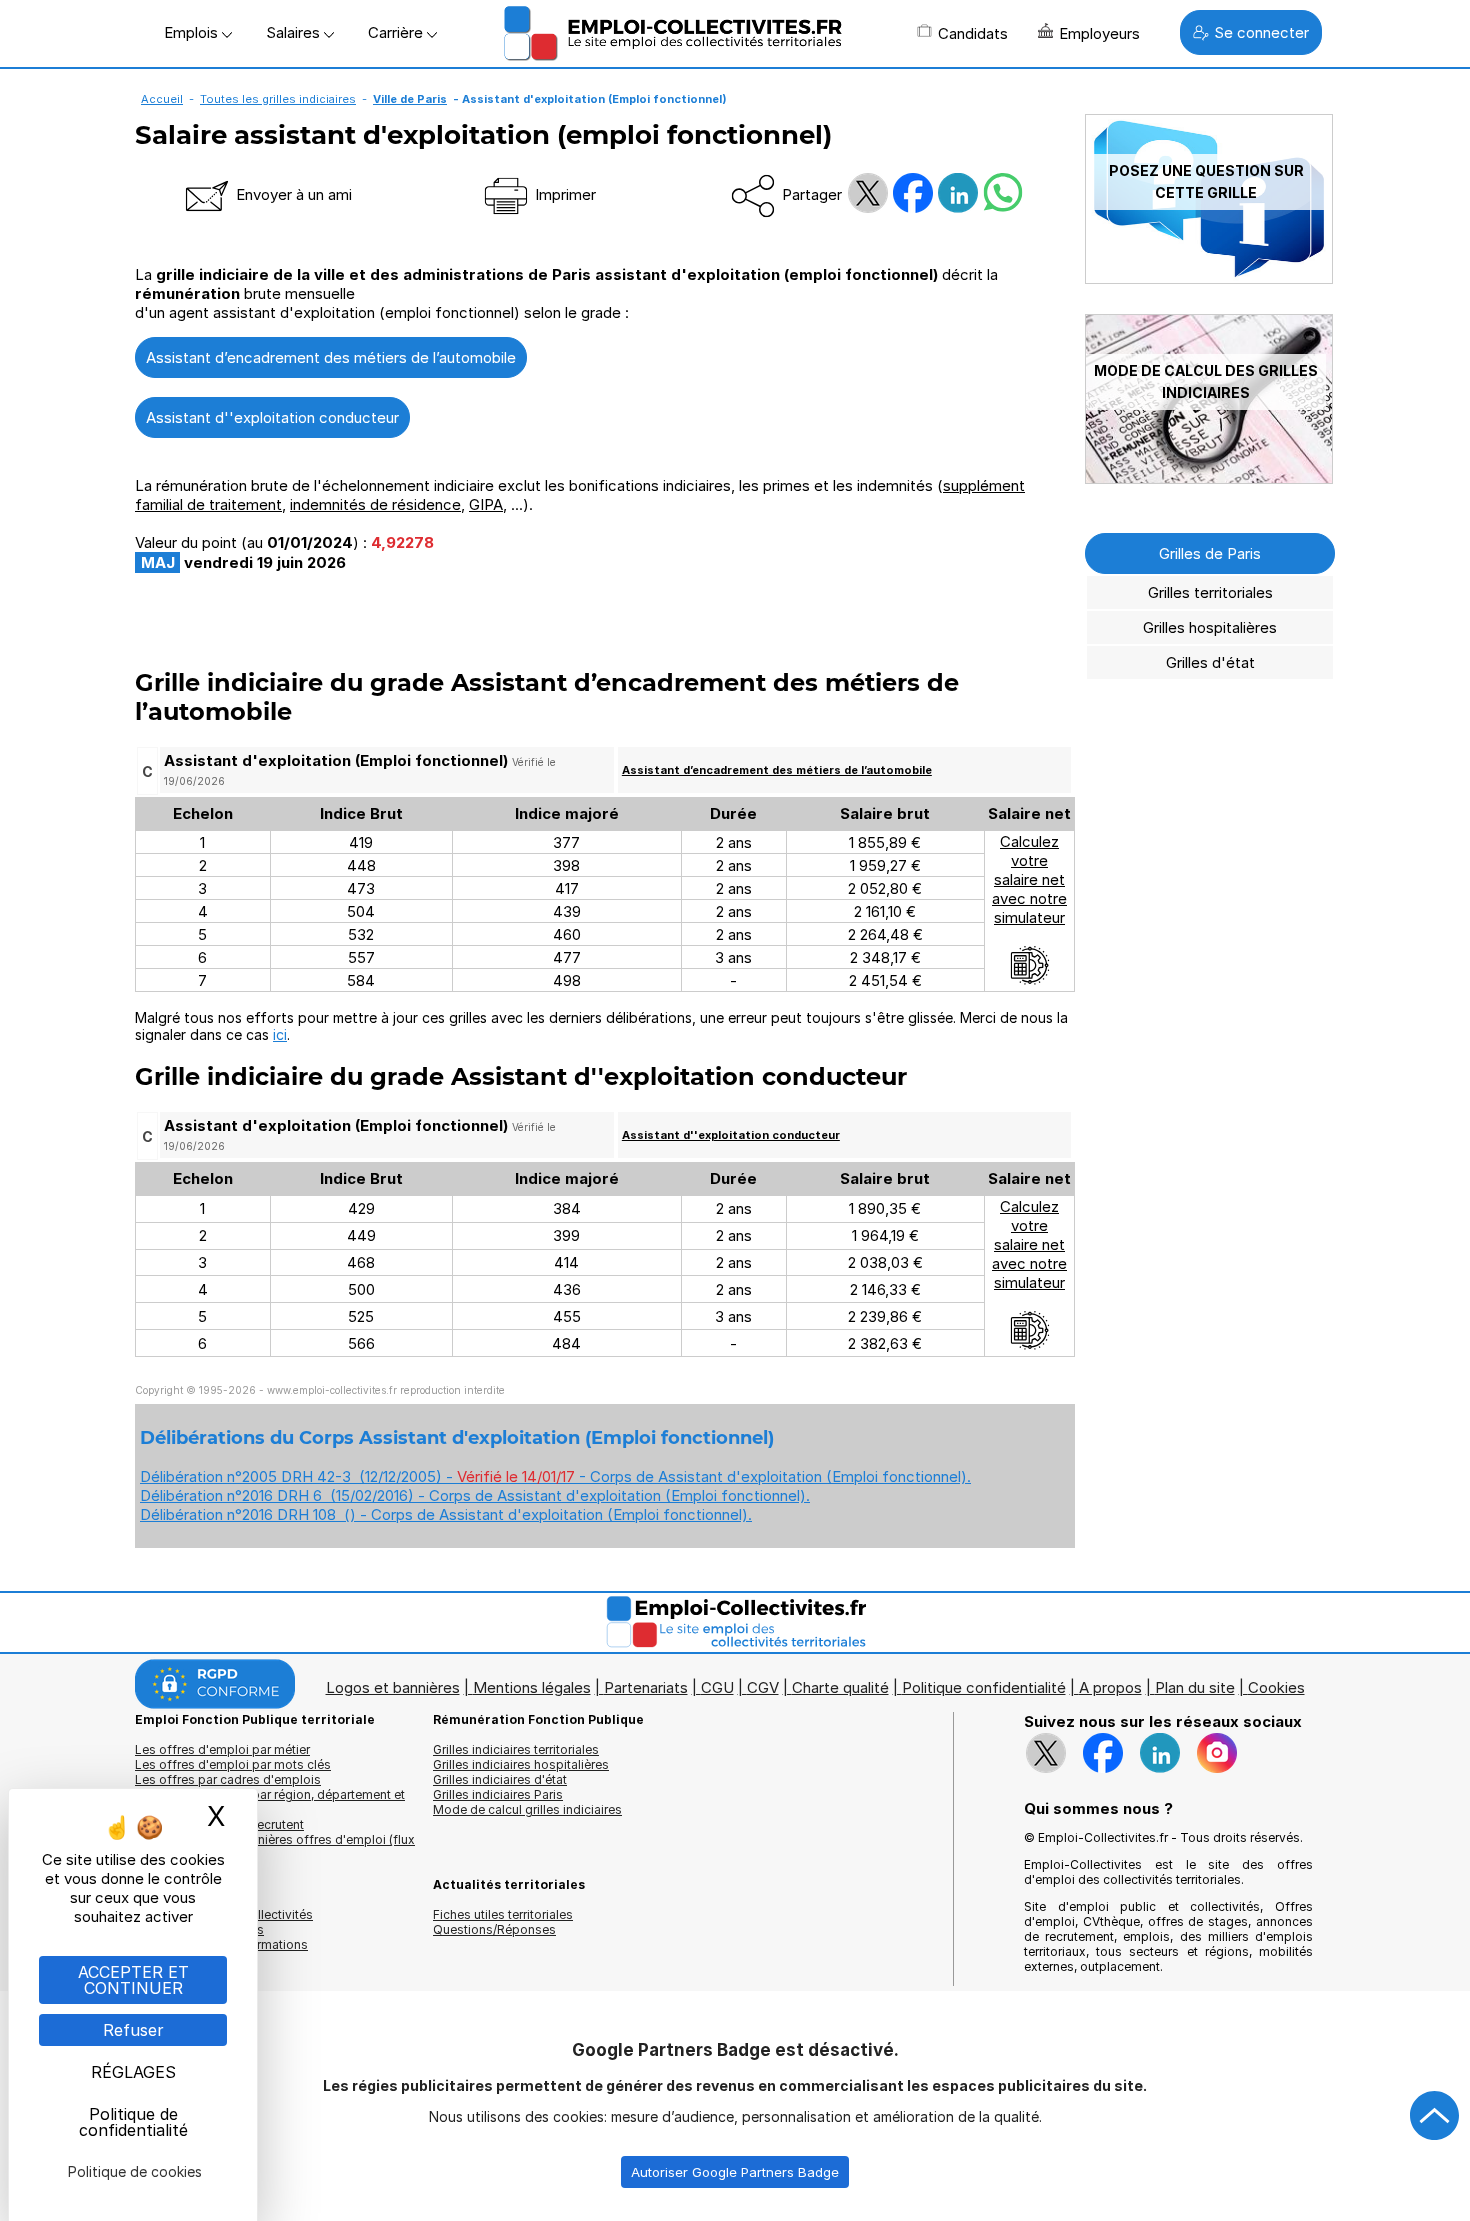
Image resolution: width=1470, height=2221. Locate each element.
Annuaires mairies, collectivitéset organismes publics (224, 1922)
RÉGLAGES (133, 2072)
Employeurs (1099, 33)
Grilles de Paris (1210, 553)
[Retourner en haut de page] (1435, 2116)
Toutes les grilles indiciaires (278, 99)
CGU (717, 1687)
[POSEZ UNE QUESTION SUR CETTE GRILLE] (1209, 278)
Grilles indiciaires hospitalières (521, 1764)
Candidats (973, 33)
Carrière (397, 32)
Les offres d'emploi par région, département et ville (270, 1802)
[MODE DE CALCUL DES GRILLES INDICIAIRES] (1209, 478)
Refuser (133, 2030)
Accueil (162, 99)
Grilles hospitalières (1210, 627)
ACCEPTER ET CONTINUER (133, 1980)
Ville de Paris (410, 99)
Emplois (193, 32)
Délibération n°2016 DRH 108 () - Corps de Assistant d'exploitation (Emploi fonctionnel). (446, 1514)
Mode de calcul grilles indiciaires (527, 1809)
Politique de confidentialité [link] (133, 2122)
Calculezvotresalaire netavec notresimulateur (1029, 879)
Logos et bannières (393, 1687)
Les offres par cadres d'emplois (228, 1779)
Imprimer (563, 194)
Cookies (1276, 1687)
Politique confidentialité (984, 1687)
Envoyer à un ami (292, 194)
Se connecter (1261, 32)
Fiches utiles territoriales (503, 1914)
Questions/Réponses (494, 1929)
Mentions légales (532, 1687)
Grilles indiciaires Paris (498, 1794)
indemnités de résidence (375, 504)
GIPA (486, 504)
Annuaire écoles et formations (221, 1944)
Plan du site (1195, 1687)
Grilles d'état (1210, 662)
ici (280, 1034)
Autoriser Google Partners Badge (735, 2172)
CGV (763, 1687)
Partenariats (646, 1687)
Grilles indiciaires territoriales (516, 1749)
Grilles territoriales (1210, 592)
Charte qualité (840, 1687)
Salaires (295, 32)
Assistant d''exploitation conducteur (272, 417)
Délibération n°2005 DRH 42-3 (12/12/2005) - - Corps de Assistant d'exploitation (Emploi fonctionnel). (555, 1476)
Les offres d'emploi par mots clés (233, 1764)
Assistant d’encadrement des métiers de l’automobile (331, 357)
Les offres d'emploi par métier (222, 1749)
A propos (1110, 1687)
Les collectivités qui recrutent (219, 1824)
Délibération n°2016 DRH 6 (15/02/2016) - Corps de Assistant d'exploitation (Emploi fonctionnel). (475, 1495)
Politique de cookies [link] (135, 2171)
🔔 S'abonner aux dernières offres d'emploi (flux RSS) (275, 1847)
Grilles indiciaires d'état (500, 1779)
